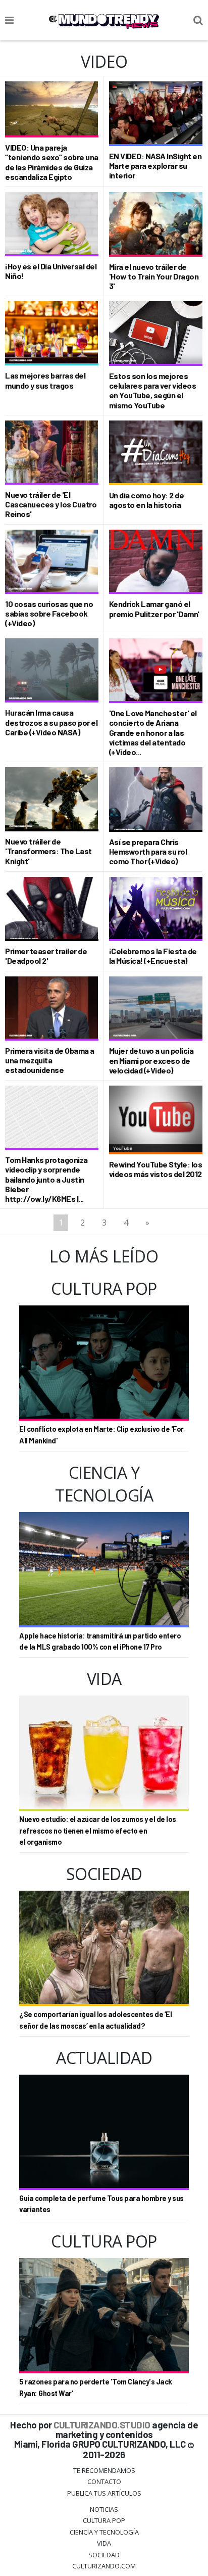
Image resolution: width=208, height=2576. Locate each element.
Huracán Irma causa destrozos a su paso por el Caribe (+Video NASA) (51, 722)
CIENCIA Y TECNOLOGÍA (104, 2532)
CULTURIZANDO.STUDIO (102, 2425)
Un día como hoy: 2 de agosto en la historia (147, 500)
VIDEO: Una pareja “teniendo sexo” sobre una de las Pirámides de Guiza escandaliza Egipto (52, 162)
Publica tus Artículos (104, 2493)
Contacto (104, 2481)
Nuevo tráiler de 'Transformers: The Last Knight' (48, 851)
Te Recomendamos (104, 2470)
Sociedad (104, 2555)
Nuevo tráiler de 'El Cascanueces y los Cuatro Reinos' (51, 504)
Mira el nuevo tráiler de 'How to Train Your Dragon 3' (154, 276)
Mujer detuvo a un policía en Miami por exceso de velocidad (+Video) (151, 1060)
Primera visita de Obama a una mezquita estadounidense (50, 1060)
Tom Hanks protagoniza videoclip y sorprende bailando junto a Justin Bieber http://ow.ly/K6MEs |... (46, 1179)
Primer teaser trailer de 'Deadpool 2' (46, 956)
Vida (104, 2543)
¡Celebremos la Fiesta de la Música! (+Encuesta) (153, 956)
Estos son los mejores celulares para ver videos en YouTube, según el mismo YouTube (153, 390)
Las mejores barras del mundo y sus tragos (45, 380)
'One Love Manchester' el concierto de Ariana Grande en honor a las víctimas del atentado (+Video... (153, 732)
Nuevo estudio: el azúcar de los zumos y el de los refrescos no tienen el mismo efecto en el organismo (98, 1831)
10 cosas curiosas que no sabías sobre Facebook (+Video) (49, 613)
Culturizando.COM (104, 2566)
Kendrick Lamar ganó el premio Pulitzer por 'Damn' (154, 608)
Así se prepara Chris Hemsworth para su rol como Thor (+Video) (148, 851)
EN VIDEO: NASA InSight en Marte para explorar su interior (155, 166)
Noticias (104, 2509)
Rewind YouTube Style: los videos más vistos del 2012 (156, 1169)
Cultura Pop (104, 2520)
